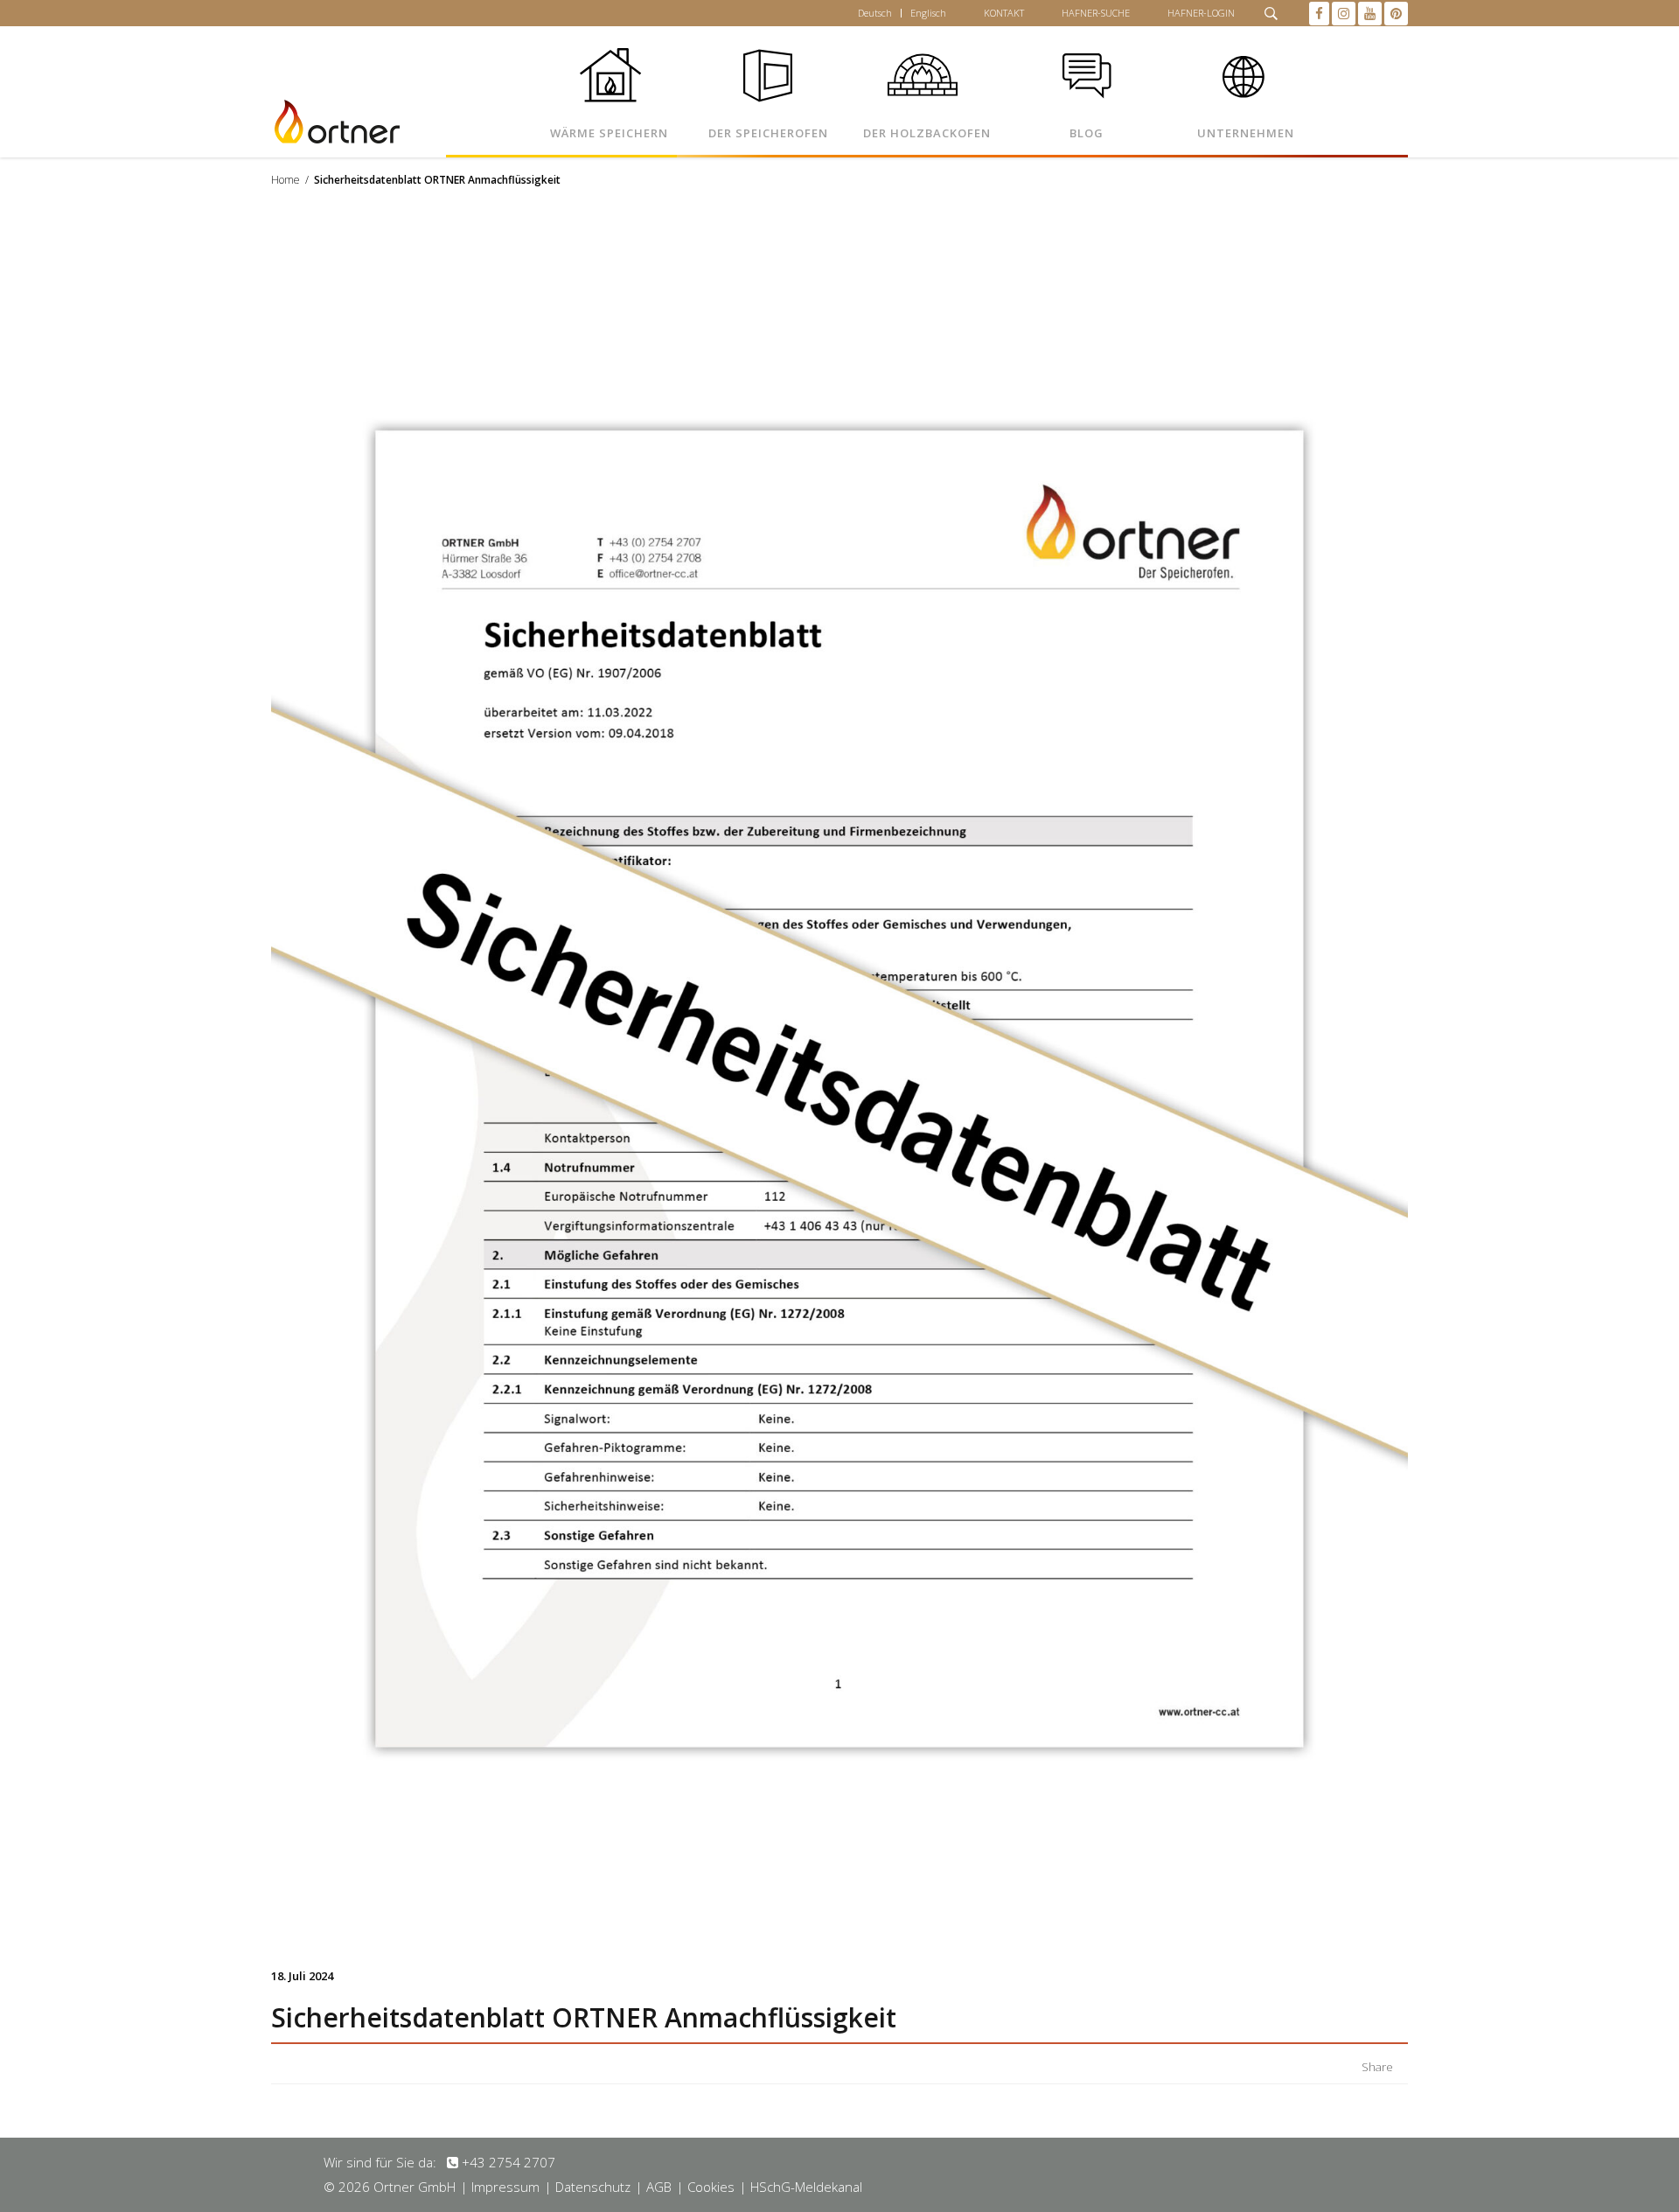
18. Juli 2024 (302, 1976)
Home (286, 180)
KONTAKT (1004, 13)
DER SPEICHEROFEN (768, 133)
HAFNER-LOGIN (1201, 13)
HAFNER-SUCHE (1096, 13)
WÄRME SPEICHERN (609, 133)
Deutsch (875, 13)
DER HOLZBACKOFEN (927, 133)
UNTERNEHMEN (1246, 133)
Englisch (928, 13)
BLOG (1087, 133)
